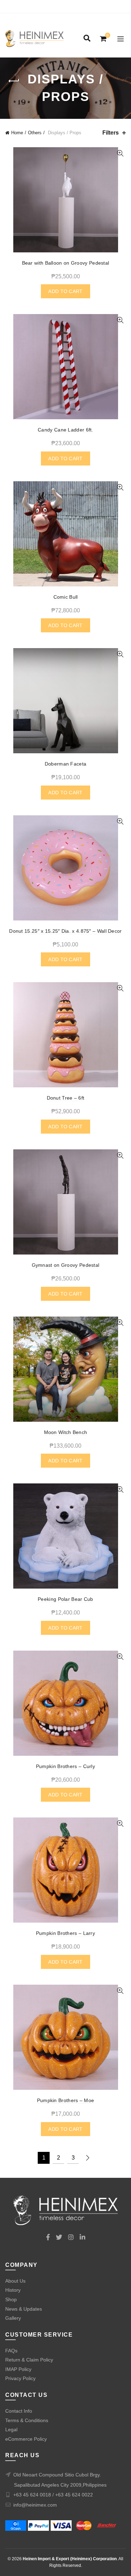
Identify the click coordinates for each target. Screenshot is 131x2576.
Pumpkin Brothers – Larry (65, 1933)
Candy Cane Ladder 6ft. (65, 430)
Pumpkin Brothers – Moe (66, 2100)
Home (17, 133)
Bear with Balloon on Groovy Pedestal (66, 263)
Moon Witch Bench (66, 1432)
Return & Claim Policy (29, 2360)
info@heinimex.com (35, 2505)
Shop (11, 2299)
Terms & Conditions (27, 2420)
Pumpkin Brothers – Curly (65, 1766)
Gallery (13, 2318)
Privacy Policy (20, 2378)
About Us (15, 2281)
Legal (11, 2429)
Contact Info (19, 2411)
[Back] (14, 81)
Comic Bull (66, 597)
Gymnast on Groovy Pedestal (66, 1265)
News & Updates (24, 2309)
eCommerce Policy (26, 2439)
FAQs (11, 2351)
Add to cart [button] (65, 291)
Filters (111, 133)
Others (35, 133)
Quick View (120, 153)
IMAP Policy (18, 2369)
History (13, 2290)
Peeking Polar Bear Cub (65, 1599)
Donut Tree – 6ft (66, 1098)
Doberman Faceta (66, 764)
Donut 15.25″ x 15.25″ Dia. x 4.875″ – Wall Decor (65, 931)
